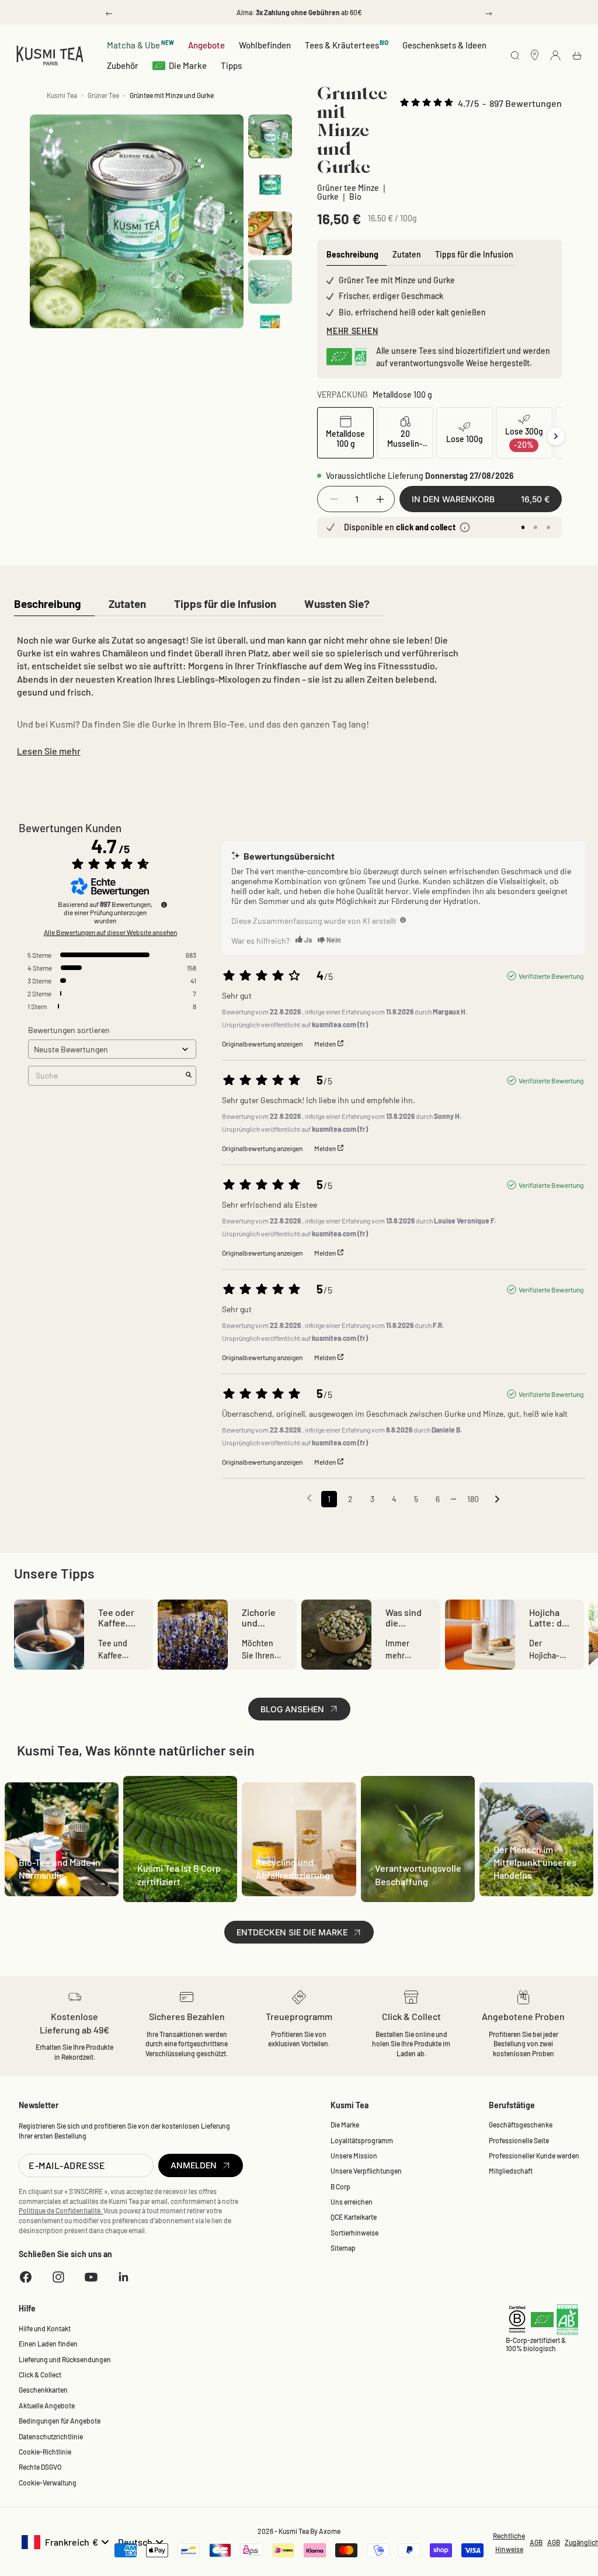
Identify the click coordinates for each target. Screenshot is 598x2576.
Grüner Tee (103, 95)
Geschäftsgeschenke (521, 2125)
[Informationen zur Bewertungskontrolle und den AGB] (164, 905)
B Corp (340, 2186)
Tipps (231, 65)
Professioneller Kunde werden (534, 2156)
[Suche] (515, 56)
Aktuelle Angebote (47, 2405)
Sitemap (343, 2248)
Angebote (206, 45)
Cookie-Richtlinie (45, 2452)
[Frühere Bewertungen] (309, 1498)
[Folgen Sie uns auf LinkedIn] (124, 2277)
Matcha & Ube (140, 45)
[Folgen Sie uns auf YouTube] (91, 2277)
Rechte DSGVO (40, 2467)
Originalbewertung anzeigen (262, 1044)
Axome (330, 2531)
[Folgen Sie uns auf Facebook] (26, 2277)
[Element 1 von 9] (270, 136)
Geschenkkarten (43, 2390)
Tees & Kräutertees (347, 45)
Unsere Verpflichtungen (366, 2171)
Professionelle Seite (519, 2140)
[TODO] (403, 920)
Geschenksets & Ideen (444, 45)
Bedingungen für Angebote (60, 2421)
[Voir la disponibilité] (465, 527)
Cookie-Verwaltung (48, 2483)
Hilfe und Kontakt (45, 2328)
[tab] (47, 605)
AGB (536, 2542)
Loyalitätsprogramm (362, 2140)
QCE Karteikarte (354, 2217)
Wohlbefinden (265, 45)
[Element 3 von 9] (270, 233)
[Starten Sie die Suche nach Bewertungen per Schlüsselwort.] (189, 1075)
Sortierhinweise (354, 2233)
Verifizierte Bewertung (551, 976)
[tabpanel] (238, 693)
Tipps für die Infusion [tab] (474, 254)
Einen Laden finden (48, 2344)
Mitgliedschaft (511, 2171)
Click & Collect (40, 2375)
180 (473, 1499)
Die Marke (188, 65)
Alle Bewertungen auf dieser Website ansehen (110, 932)
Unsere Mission (354, 2156)
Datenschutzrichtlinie (51, 2436)
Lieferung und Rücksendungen (65, 2359)
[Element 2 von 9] (270, 185)
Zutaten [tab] (407, 254)
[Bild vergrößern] (221, 305)
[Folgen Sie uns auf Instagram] (58, 2277)
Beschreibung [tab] (352, 254)
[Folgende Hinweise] (497, 1500)
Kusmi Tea (62, 95)
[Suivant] (556, 436)
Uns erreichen (352, 2202)
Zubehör (123, 65)
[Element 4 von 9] (270, 282)
